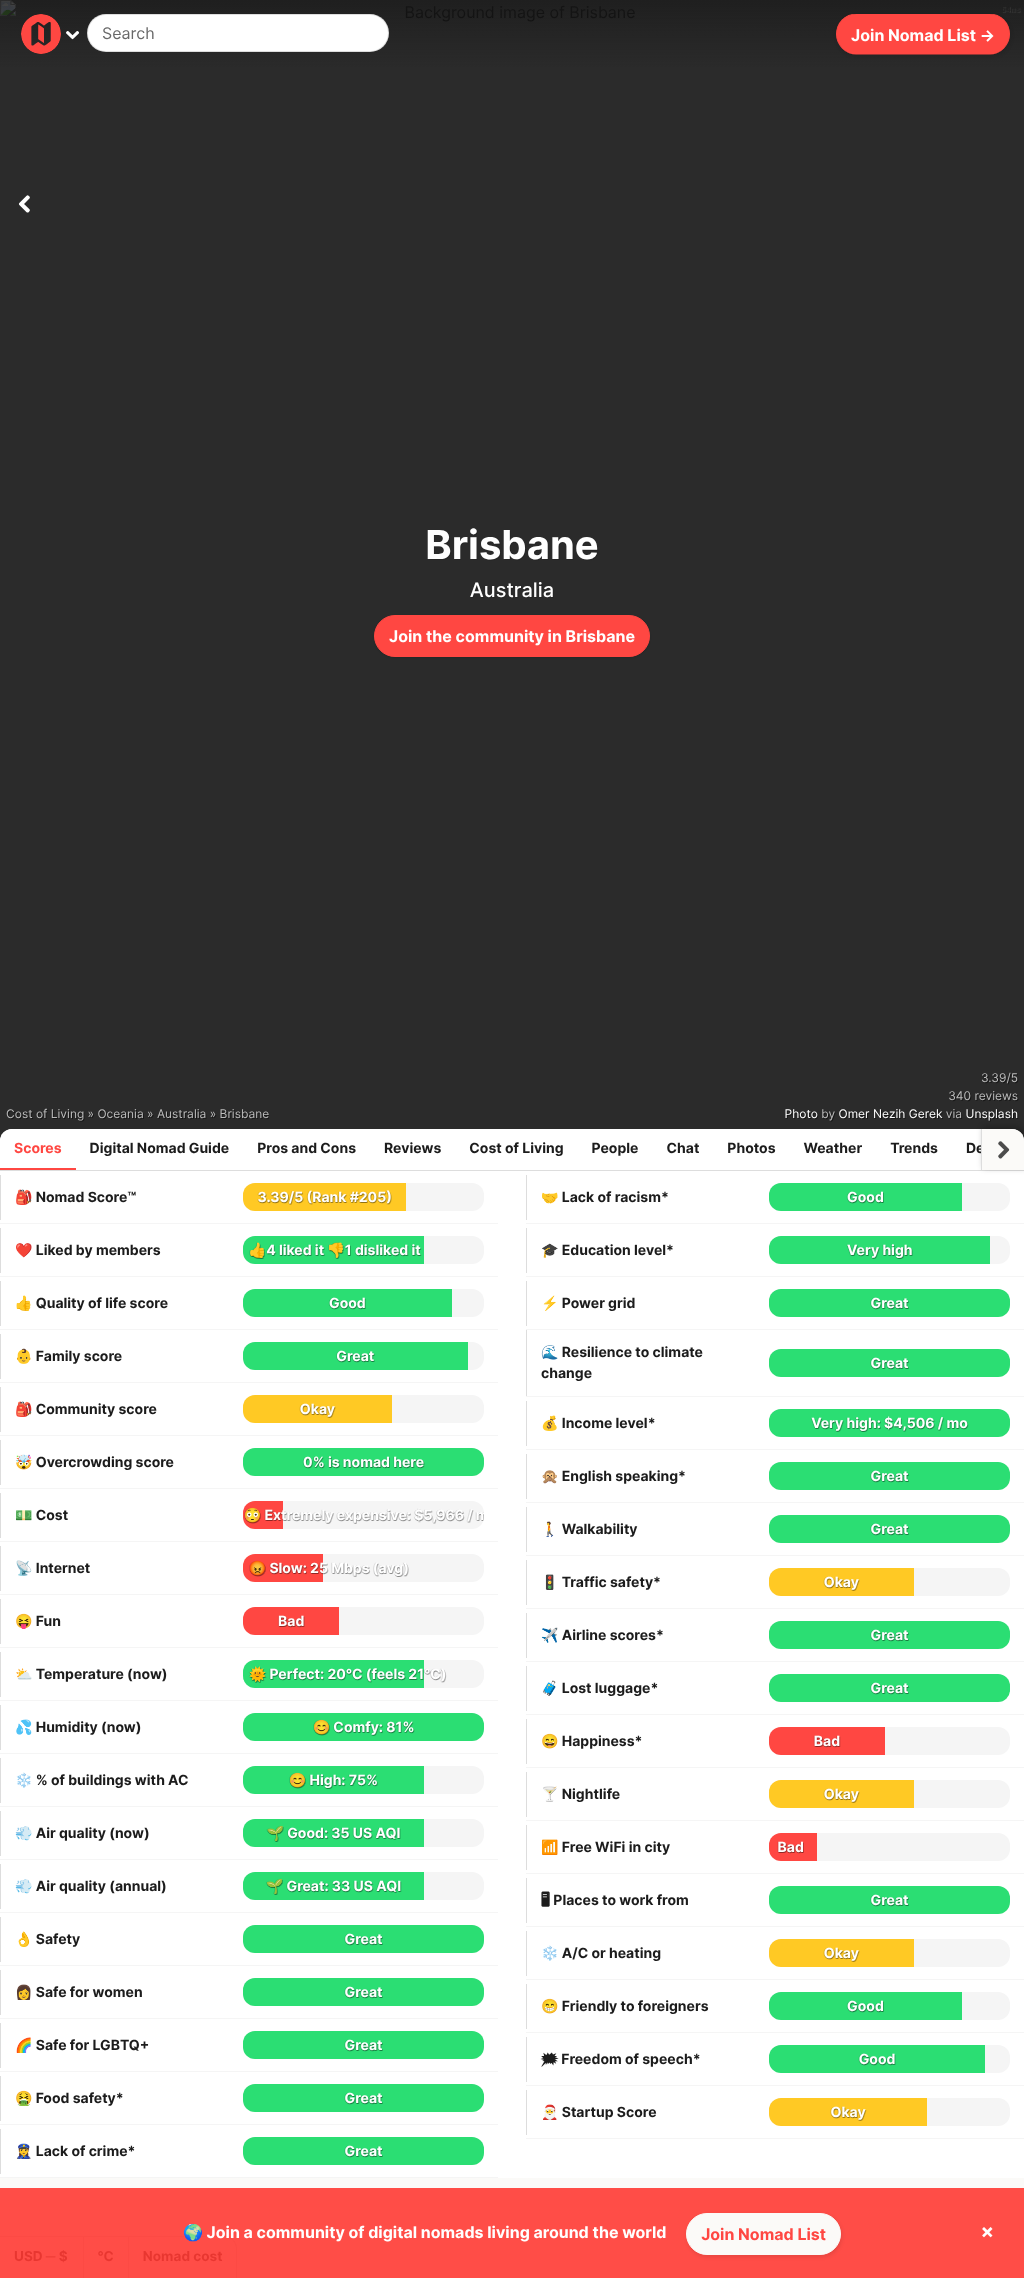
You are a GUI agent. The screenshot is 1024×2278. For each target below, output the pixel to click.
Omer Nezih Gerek (891, 1113)
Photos (751, 1148)
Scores (38, 1148)
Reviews (412, 1148)
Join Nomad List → (923, 34)
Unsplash (992, 1113)
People (615, 1148)
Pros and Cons (306, 1148)
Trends (914, 1148)
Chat (682, 1148)
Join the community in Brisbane (512, 636)
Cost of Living (516, 1148)
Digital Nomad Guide (160, 1148)
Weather (833, 1148)
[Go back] (24, 200)
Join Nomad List (763, 2234)
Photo (801, 1113)
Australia (512, 590)
